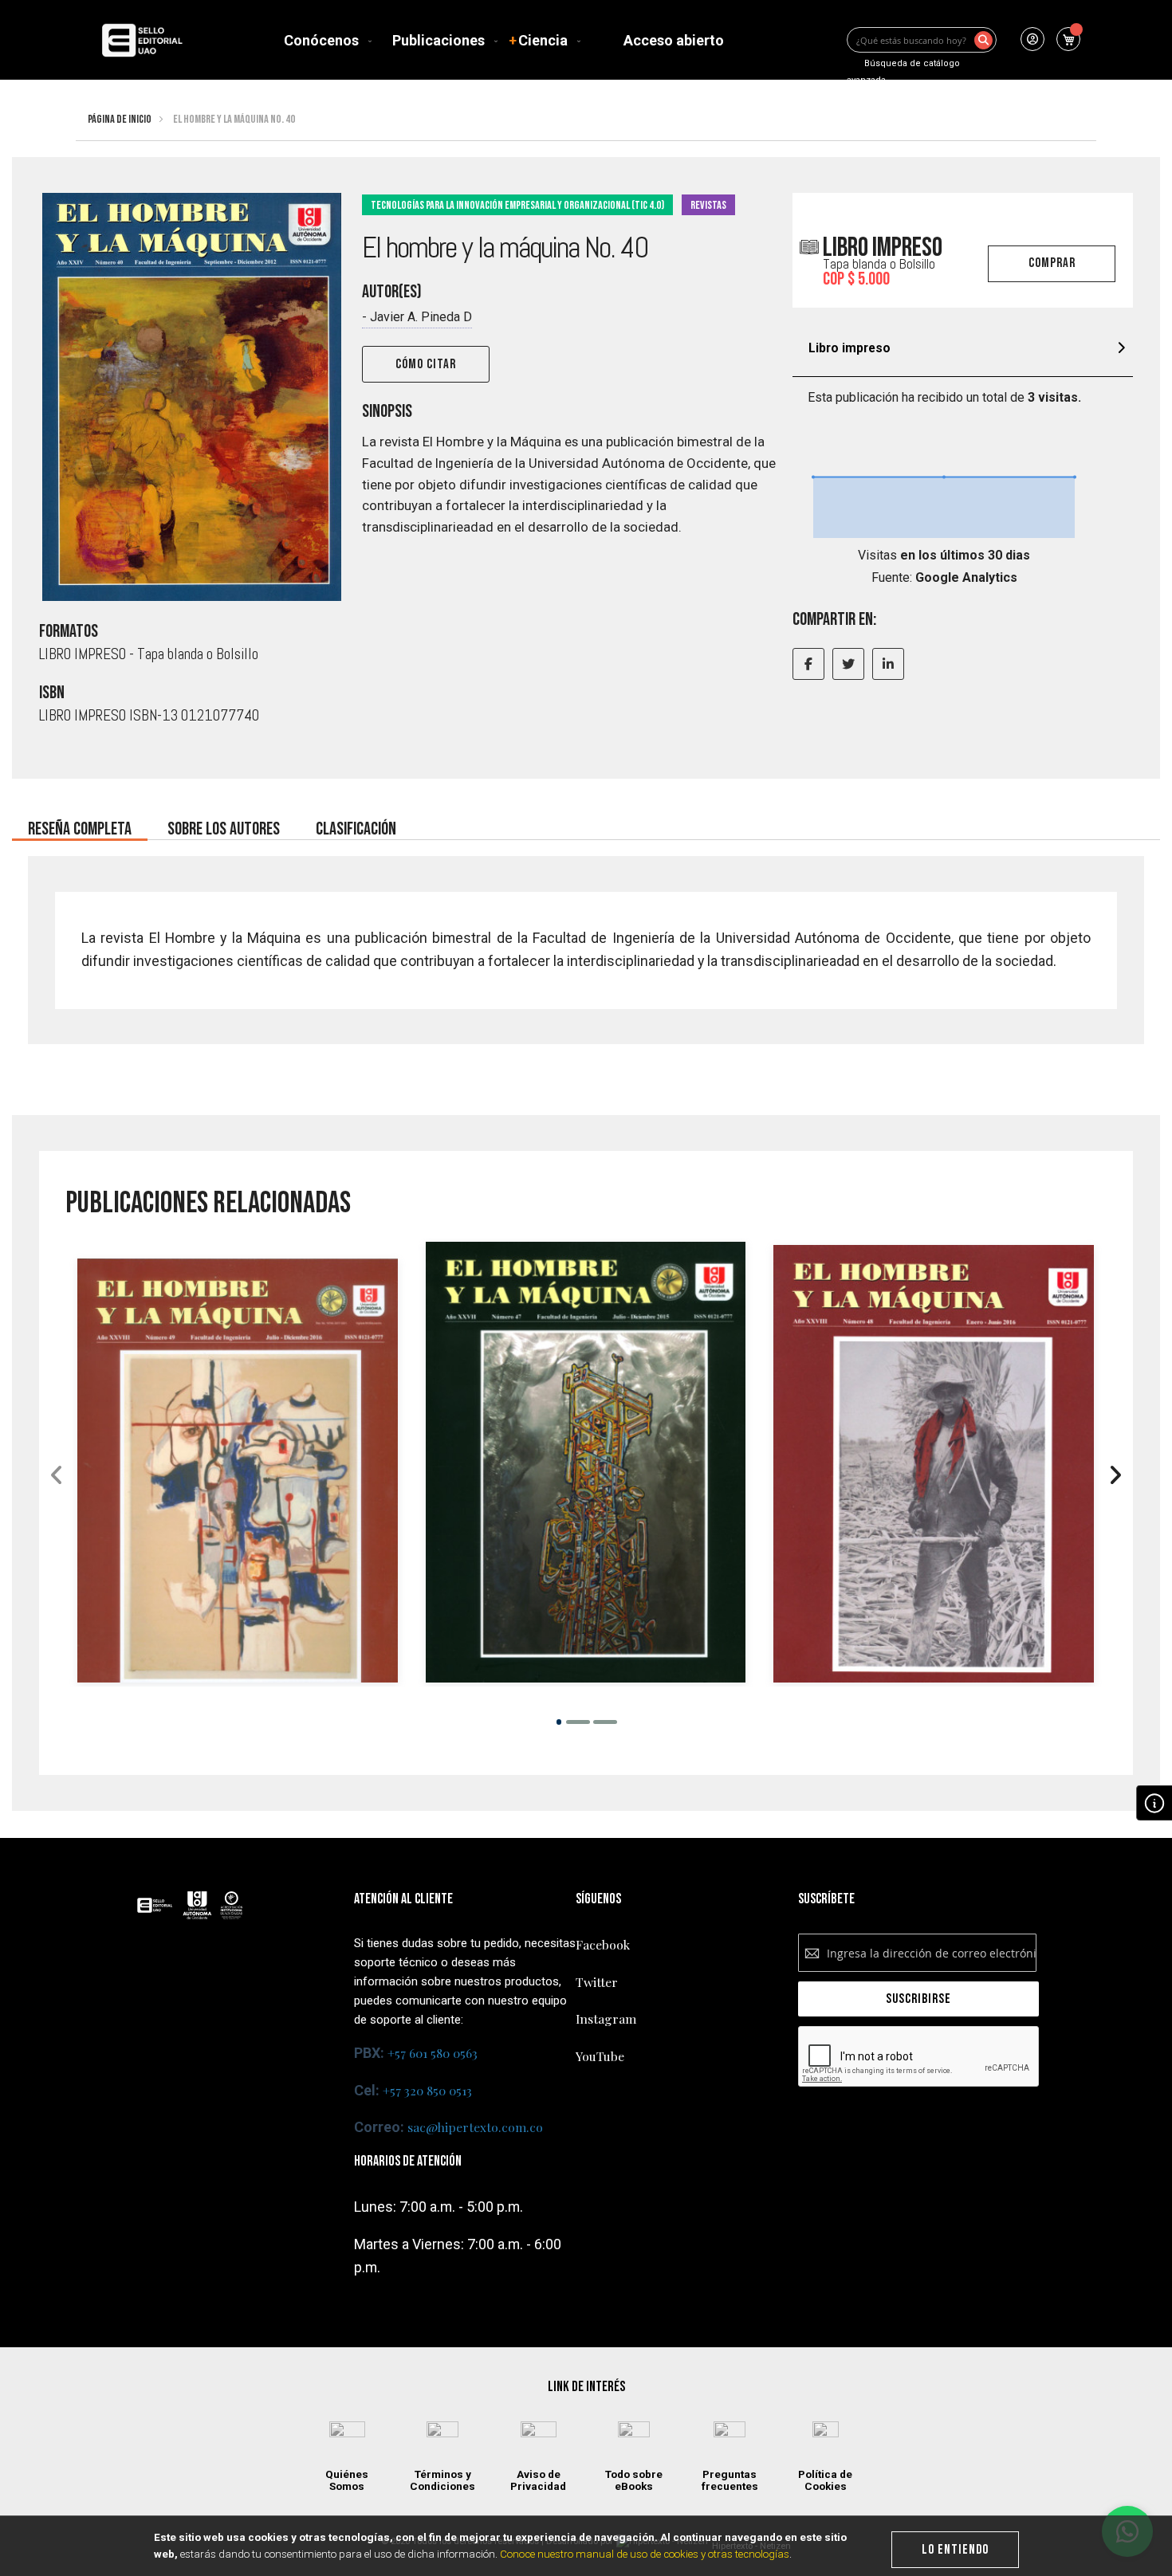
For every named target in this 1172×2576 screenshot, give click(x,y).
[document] (586, 2546)
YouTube (600, 2056)
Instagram (606, 2018)
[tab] (963, 350)
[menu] (507, 40)
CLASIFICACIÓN (356, 825)
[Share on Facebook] (808, 664)
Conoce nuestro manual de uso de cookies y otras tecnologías (645, 2554)
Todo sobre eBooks (634, 2480)
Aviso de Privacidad (538, 2480)
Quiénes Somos (347, 2480)
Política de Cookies (825, 2480)
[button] (558, 1721)
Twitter (597, 1982)
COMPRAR (1052, 263)
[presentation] (1115, 1476)
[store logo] (142, 40)
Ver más (238, 1552)
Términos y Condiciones (442, 2480)
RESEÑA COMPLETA (80, 825)
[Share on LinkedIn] (888, 664)
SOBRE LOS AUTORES (224, 825)
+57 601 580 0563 (433, 2053)
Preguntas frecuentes (730, 2480)
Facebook (603, 1944)
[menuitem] (324, 40)
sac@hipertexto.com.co (475, 2127)
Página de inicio (120, 119)
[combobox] (922, 40)
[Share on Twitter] (848, 664)
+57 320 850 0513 (427, 2090)
